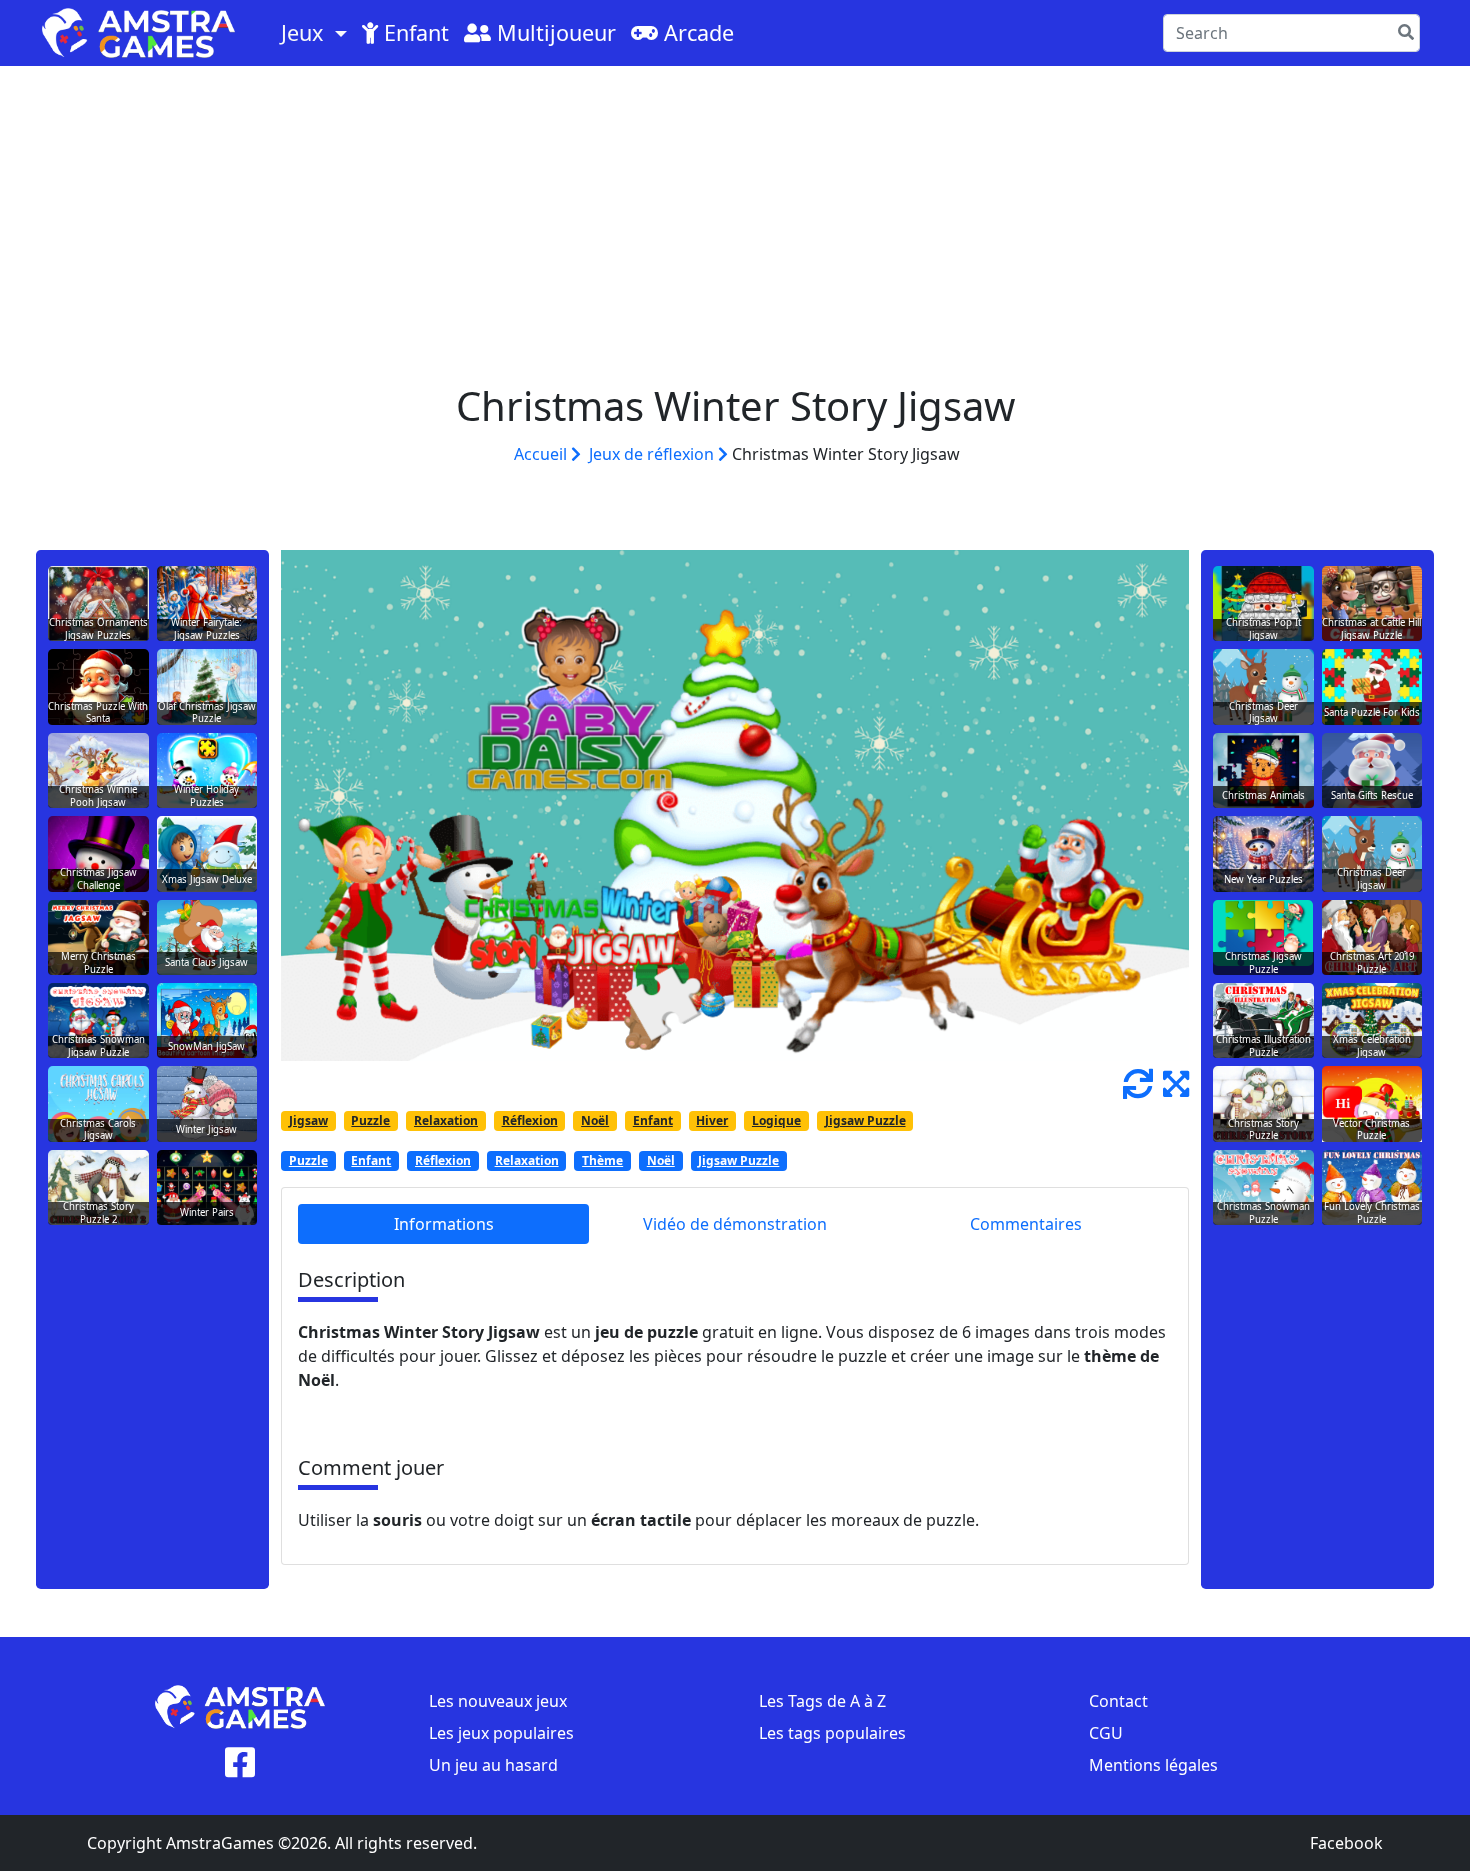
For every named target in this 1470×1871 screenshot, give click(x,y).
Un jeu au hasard (493, 1765)
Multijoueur (553, 32)
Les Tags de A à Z (822, 1701)
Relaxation (446, 1120)
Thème (602, 1160)
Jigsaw (308, 1120)
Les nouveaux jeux (498, 1701)
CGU (1106, 1733)
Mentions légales (1153, 1765)
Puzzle (370, 1120)
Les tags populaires (832, 1733)
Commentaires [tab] (1026, 1224)
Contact (1118, 1701)
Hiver (712, 1120)
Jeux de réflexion (653, 454)
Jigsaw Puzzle (865, 1120)
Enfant (413, 32)
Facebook (1346, 1843)
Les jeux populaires (501, 1733)
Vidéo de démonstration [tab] (735, 1224)
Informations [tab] (444, 1224)
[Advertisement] (735, 216)
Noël (595, 1120)
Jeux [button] (305, 32)
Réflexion (530, 1120)
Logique (776, 1120)
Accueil (542, 454)
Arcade (696, 32)
